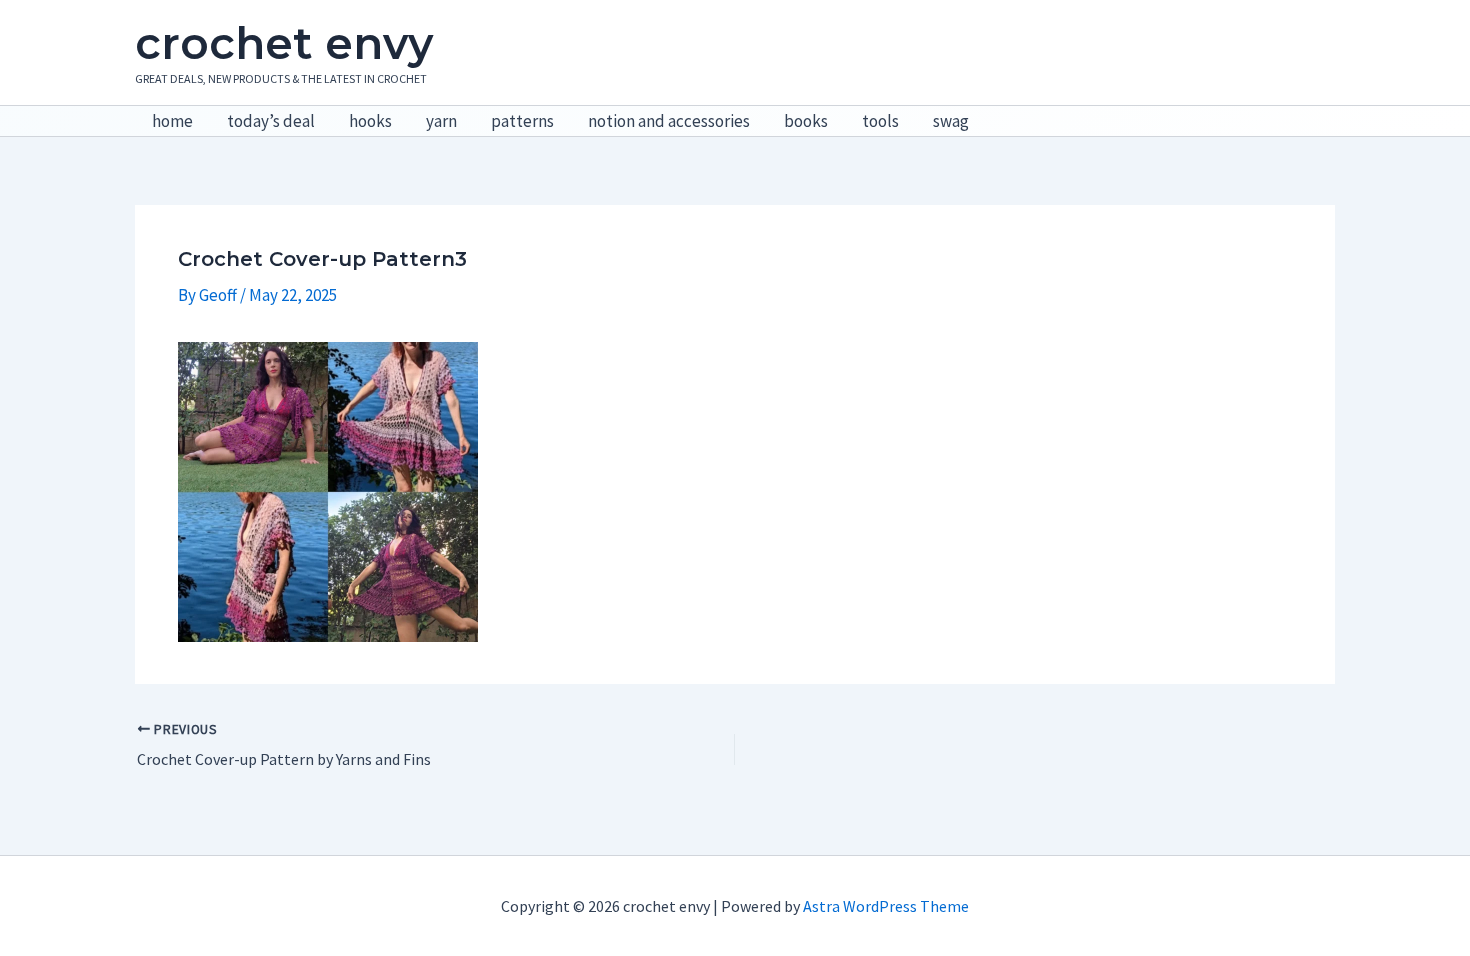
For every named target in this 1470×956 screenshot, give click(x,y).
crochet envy (284, 43)
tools (880, 121)
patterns (522, 121)
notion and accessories (669, 121)
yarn (441, 121)
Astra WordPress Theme (886, 906)
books (806, 121)
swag (951, 121)
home (172, 121)
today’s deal (271, 121)
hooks (370, 121)
